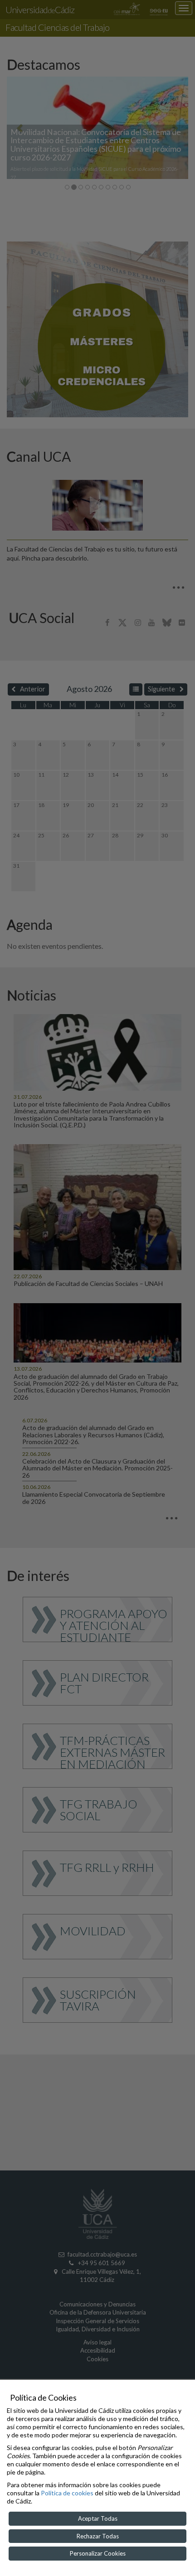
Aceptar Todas (98, 2518)
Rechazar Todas (98, 2536)
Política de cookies (67, 2493)
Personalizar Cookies (98, 2553)
